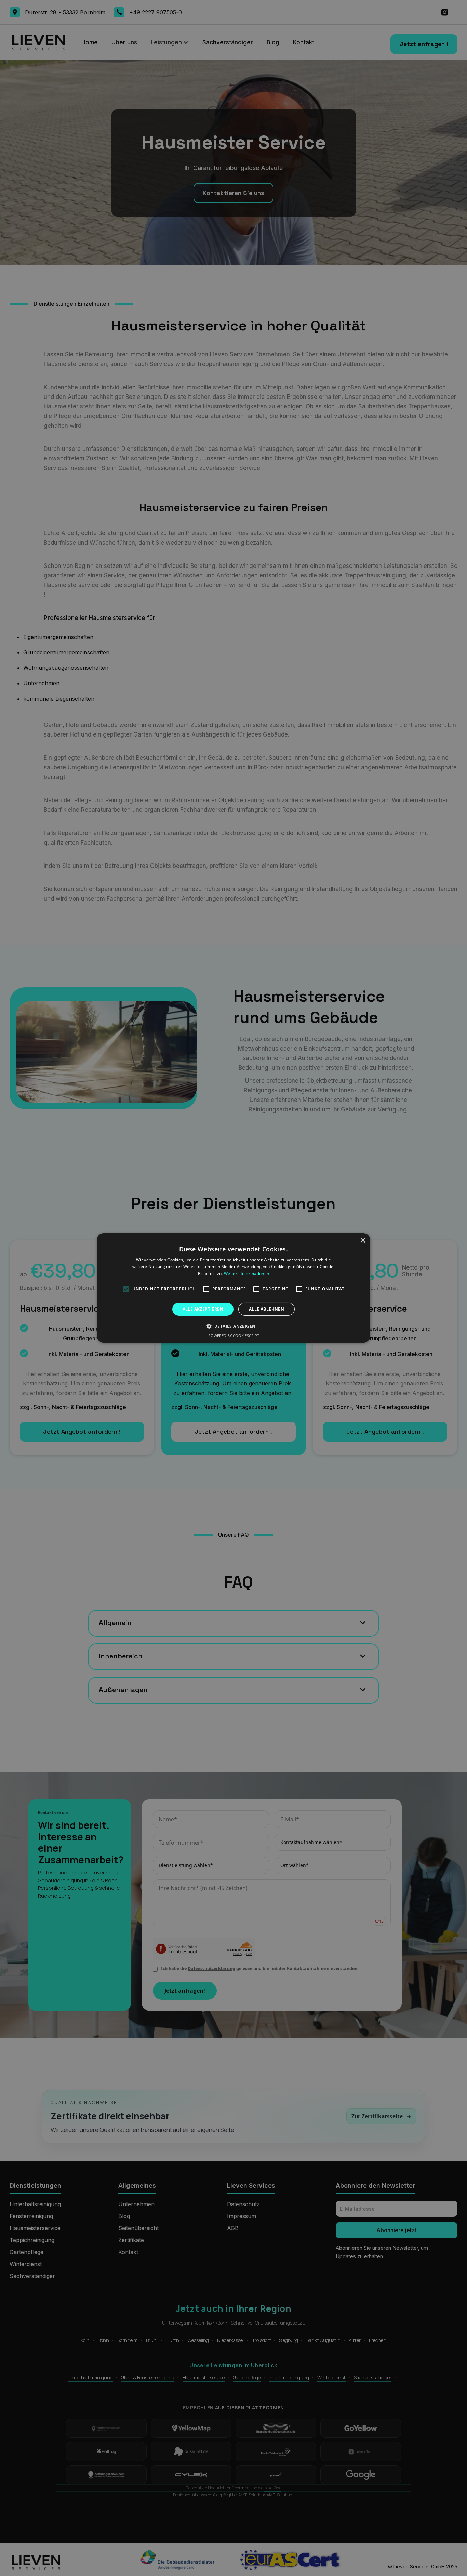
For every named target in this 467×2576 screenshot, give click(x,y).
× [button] (363, 1241)
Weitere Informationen (246, 1273)
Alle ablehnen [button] (266, 1309)
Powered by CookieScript (234, 1335)
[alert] (233, 1288)
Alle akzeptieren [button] (203, 1309)
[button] (234, 1326)
